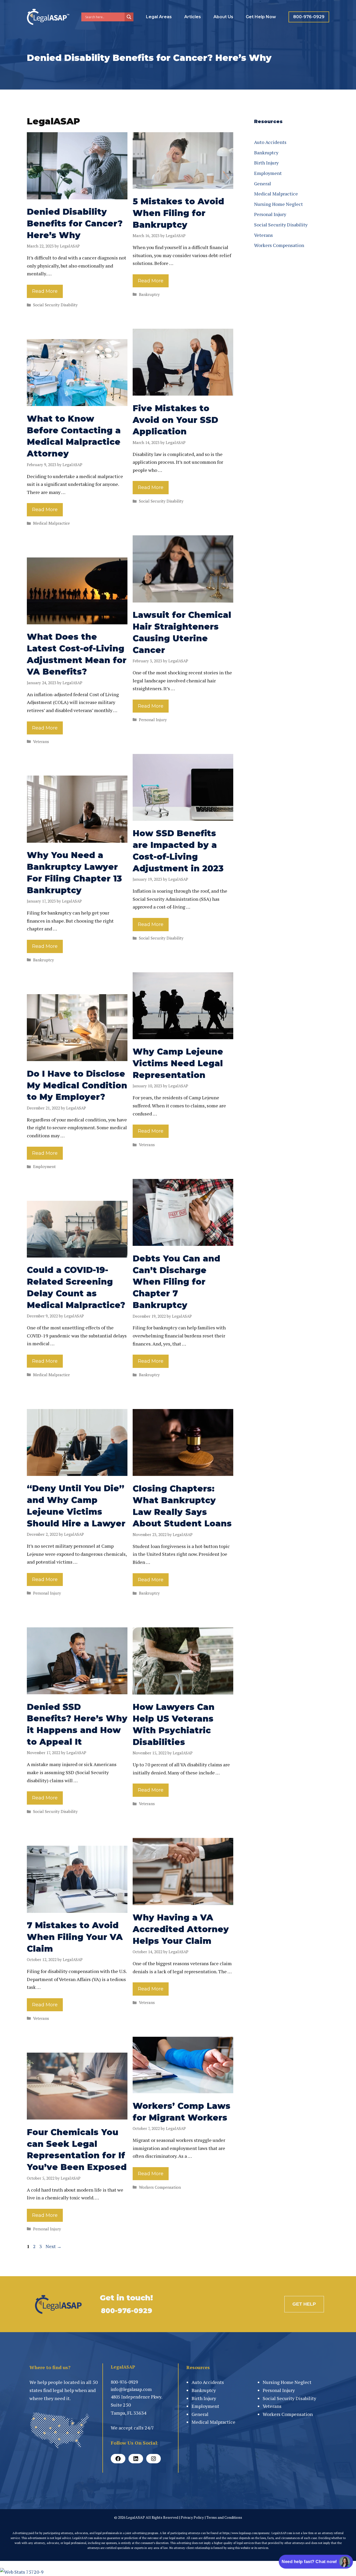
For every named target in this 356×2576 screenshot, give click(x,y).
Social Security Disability (55, 305)
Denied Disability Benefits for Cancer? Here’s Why (75, 223)
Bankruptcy (149, 294)
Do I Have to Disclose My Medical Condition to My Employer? (77, 1085)
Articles (193, 17)
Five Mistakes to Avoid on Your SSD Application (175, 420)
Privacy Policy (192, 2517)
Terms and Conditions (224, 2517)
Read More (45, 291)
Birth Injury (266, 163)
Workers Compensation (160, 2187)
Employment (44, 1166)
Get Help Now (261, 17)
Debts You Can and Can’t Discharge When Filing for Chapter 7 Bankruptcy (176, 1282)
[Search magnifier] (129, 17)
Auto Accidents (270, 142)
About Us (223, 17)
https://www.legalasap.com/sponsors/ (246, 2533)
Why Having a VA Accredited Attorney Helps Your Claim (181, 1929)
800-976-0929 (309, 17)
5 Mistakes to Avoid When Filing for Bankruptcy (178, 213)
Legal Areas (159, 17)
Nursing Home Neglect (278, 204)
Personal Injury (153, 720)
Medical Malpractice (51, 523)
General (263, 183)
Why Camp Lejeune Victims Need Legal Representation (178, 1063)
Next (54, 2246)
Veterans (41, 741)
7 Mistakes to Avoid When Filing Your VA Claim (75, 1937)
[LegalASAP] (49, 16)
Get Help (304, 2304)
